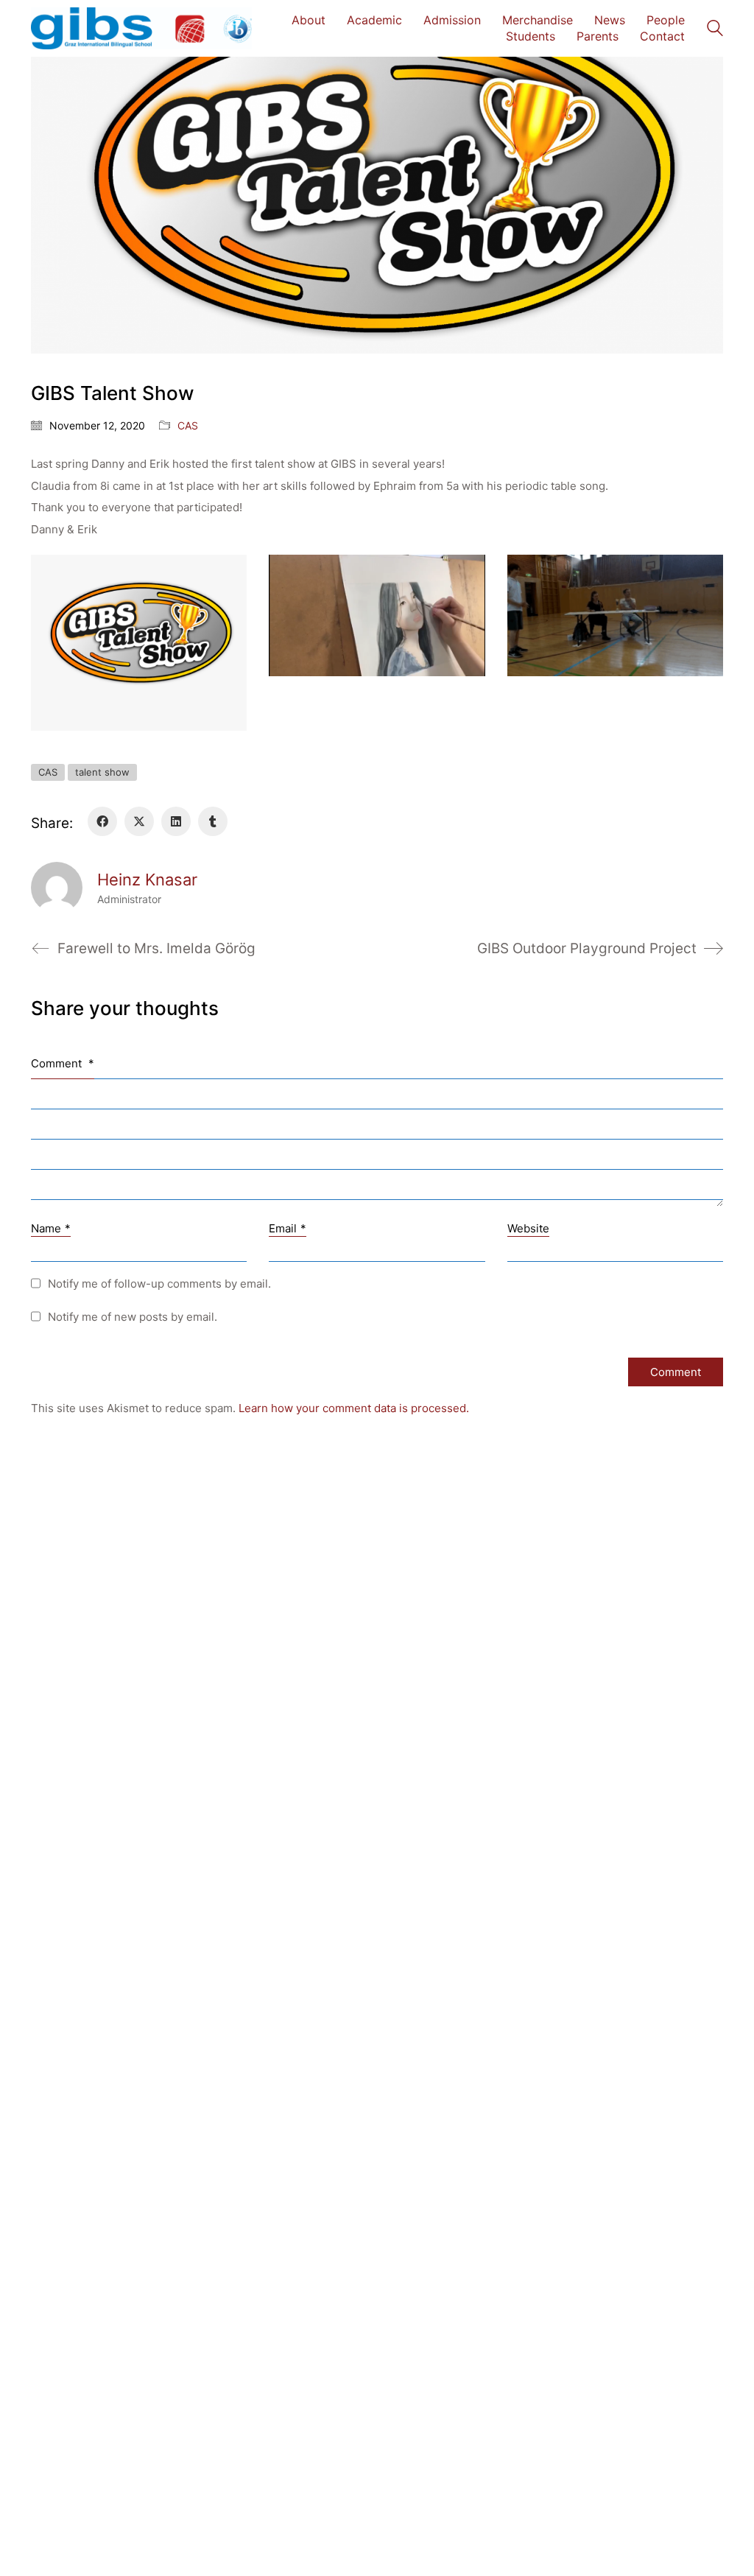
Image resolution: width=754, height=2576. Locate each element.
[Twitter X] (139, 821)
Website (528, 1228)
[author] (57, 888)
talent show (102, 772)
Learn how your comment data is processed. (354, 1408)
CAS (188, 425)
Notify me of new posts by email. (133, 1317)
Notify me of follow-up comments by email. (159, 1284)
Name (51, 1228)
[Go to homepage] (141, 28)
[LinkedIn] (176, 821)
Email (288, 1228)
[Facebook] (102, 821)
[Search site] (715, 30)
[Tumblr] (213, 821)
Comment (63, 1063)
